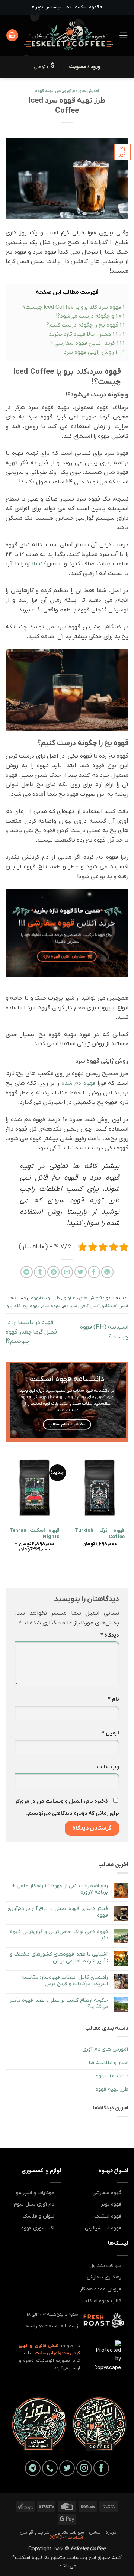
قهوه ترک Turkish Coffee (100, 1534)
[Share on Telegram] (27, 1272)
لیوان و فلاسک (39, 2216)
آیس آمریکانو (115, 1306)
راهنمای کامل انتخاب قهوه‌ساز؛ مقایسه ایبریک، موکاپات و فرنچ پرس (65, 1981)
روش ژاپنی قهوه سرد (94, 352)
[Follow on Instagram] (84, 2468)
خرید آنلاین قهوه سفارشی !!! (87, 343)
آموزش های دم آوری (81, 91)
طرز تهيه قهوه (48, 91)
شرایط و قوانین (35, 2532)
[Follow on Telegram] (33, 2468)
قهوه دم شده (78, 1083)
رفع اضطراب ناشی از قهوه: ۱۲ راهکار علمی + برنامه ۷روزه (60, 1889)
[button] (124, 36)
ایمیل (111, 1733)
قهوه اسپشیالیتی (103, 2228)
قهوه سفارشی (107, 2193)
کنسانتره (35, 564)
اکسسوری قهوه (38, 2228)
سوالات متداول (105, 2266)
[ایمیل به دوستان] (67, 1272)
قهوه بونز (111, 2204)
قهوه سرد (51, 1306)
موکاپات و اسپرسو (35, 2193)
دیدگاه (110, 1635)
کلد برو (13, 1306)
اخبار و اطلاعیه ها (109, 2063)
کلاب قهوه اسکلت (102, 2301)
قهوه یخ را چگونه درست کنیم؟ (85, 325)
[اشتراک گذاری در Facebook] (94, 1272)
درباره (111, 2532)
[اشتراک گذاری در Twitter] (81, 1272)
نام (114, 1699)
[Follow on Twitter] (67, 2468)
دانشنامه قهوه (112, 2076)
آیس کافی (89, 1306)
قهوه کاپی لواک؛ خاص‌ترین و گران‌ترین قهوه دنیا (59, 1935)
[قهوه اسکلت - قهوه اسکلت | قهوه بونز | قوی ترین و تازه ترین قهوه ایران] (69, 35)
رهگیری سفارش (104, 2277)
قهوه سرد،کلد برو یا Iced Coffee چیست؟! (73, 307)
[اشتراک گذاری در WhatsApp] (107, 1272)
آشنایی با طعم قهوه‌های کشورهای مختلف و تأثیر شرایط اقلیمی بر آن (59, 1958)
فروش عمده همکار (100, 2289)
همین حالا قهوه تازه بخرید (87, 334)
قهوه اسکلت (108, 2216)
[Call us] (50, 2468)
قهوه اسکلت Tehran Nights (34, 1534)
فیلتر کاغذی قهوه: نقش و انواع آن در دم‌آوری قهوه (58, 1912)
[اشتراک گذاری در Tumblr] (40, 1272)
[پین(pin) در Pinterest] (53, 1272)
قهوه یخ (31, 1306)
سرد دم (70, 1306)
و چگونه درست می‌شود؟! (90, 316)
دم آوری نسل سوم (34, 2204)
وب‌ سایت (108, 1767)
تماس (95, 2532)
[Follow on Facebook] (101, 2468)
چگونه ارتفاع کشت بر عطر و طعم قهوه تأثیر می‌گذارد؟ (59, 2004)
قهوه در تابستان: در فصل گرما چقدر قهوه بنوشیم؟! (31, 1332)
